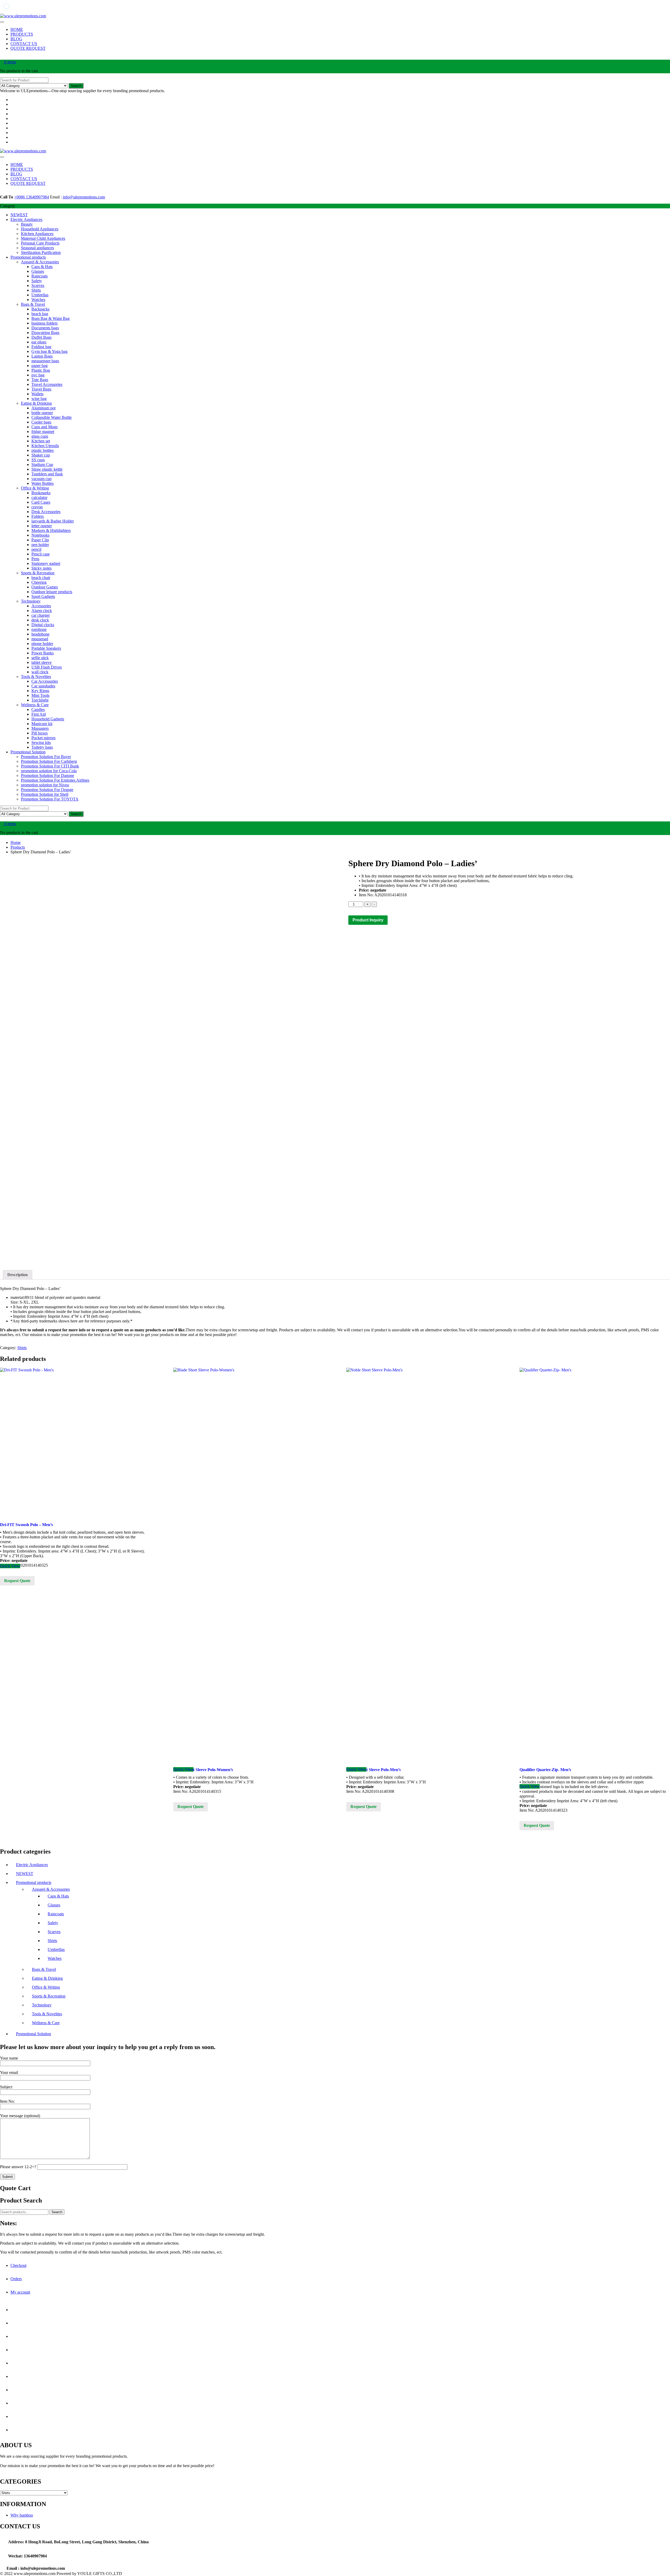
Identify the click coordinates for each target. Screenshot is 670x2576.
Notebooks (40, 535)
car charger (41, 615)
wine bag (39, 399)
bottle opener (42, 413)
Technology (31, 601)
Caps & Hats (42, 267)
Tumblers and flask (47, 474)
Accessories (41, 606)
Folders (38, 516)
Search (76, 86)
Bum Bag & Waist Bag (51, 318)
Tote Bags (40, 380)
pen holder (40, 545)
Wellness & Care (35, 705)
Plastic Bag (41, 370)
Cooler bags (41, 422)
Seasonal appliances (37, 248)
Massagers (40, 728)
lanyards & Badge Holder (53, 521)
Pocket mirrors (43, 738)
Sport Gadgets (43, 596)
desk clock (40, 620)
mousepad (40, 639)
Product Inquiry (368, 920)
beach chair (41, 578)
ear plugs (39, 342)
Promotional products (28, 257)
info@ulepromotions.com (84, 197)
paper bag (40, 366)
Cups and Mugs (44, 427)
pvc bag (38, 375)
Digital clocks (43, 625)
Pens (35, 559)
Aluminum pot (43, 408)
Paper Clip (40, 540)
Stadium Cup (42, 464)
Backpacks (40, 309)
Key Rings (40, 691)
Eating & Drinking (36, 403)
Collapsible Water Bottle (52, 417)
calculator (39, 497)
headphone (40, 634)
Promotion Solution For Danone (48, 775)
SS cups (38, 460)
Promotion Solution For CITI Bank (50, 766)
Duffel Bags (41, 337)
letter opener (42, 526)
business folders (44, 323)
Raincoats (40, 276)
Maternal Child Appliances (43, 238)
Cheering (39, 582)
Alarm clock (42, 611)
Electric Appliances (26, 219)
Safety (37, 281)
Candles (38, 710)
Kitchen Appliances (37, 234)
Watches (38, 300)
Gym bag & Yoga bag (49, 351)
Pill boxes (40, 733)
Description (18, 1275)
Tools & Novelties (36, 677)
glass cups (40, 436)
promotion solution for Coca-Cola (49, 771)
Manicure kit (42, 724)
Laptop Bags (42, 356)
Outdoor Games (45, 587)
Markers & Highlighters (51, 530)
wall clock (40, 672)
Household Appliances (40, 229)
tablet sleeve (41, 662)
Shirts (36, 290)
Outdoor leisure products (52, 592)
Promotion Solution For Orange (47, 790)
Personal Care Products (40, 243)
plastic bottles (43, 450)
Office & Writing (35, 488)
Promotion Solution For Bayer (46, 757)
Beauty (27, 224)
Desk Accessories (46, 512)
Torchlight (40, 700)
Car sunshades (43, 686)
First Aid (39, 714)
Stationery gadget (46, 563)
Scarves (38, 285)
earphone (39, 629)
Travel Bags (41, 389)
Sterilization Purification (41, 252)
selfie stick (40, 658)
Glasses (38, 271)
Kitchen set (41, 441)
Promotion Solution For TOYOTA (50, 799)
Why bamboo (22, 2515)
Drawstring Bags (45, 333)
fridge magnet (43, 432)
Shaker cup (41, 455)
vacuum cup (41, 479)
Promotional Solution (28, 752)
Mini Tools (40, 695)
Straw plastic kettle (47, 469)
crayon (37, 507)
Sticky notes (41, 568)
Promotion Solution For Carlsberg (49, 761)
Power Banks (43, 653)
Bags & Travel (33, 304)
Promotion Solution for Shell (45, 794)
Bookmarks (41, 493)
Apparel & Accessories (40, 262)
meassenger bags (45, 361)
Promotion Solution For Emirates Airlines (55, 780)
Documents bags (45, 328)
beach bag (40, 314)
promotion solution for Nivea (45, 785)
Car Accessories (45, 681)
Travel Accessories (47, 384)
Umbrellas (40, 295)
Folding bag (41, 347)
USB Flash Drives (47, 667)
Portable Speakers (46, 648)
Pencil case (41, 554)
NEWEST (19, 215)
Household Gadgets (48, 719)
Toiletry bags (42, 747)
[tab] (18, 1275)
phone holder (42, 644)
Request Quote (17, 1581)
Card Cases (41, 502)
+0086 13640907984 (32, 197)
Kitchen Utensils (45, 446)
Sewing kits (41, 742)
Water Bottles (43, 483)
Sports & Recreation (38, 573)
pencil (36, 549)
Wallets (37, 394)
